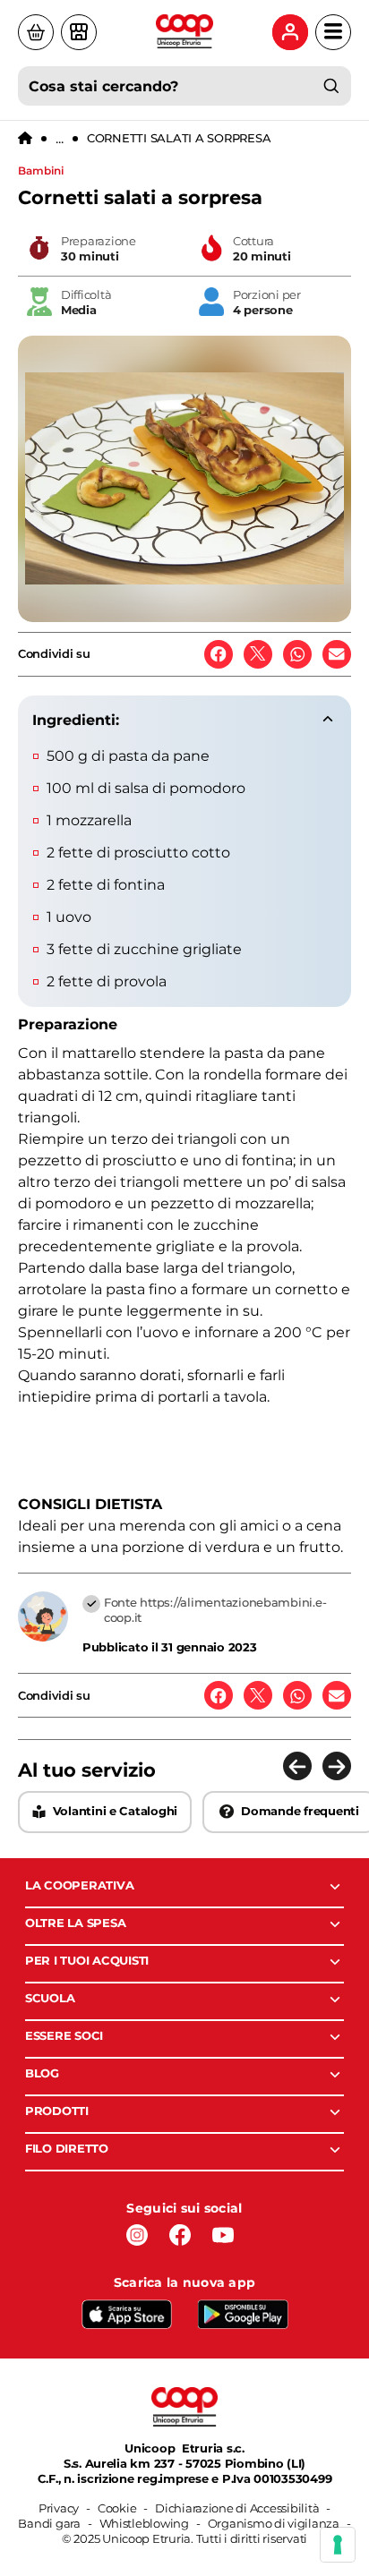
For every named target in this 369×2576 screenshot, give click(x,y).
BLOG (42, 2073)
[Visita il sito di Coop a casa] (36, 32)
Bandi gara (49, 2523)
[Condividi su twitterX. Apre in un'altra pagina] (258, 654)
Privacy (59, 2508)
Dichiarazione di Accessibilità (237, 2508)
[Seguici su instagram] (137, 2235)
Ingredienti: (76, 720)
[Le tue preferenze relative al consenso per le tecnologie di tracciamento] (338, 2545)
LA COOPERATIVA (79, 1885)
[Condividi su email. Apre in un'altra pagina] (337, 654)
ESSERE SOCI (64, 2035)
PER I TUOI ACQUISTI (87, 1960)
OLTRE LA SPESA (75, 1923)
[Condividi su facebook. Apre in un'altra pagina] (219, 654)
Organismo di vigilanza (274, 2523)
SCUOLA (50, 1998)
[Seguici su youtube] (223, 2235)
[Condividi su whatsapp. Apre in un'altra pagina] (297, 654)
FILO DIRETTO (67, 2148)
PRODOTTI (57, 2111)
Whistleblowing (144, 2523)
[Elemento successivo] (337, 1766)
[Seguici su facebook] (180, 2235)
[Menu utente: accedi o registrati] (290, 32)
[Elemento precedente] (297, 1766)
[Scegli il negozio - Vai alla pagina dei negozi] (79, 32)
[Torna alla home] (25, 139)
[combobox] (184, 86)
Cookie (117, 2508)
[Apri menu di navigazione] (333, 32)
